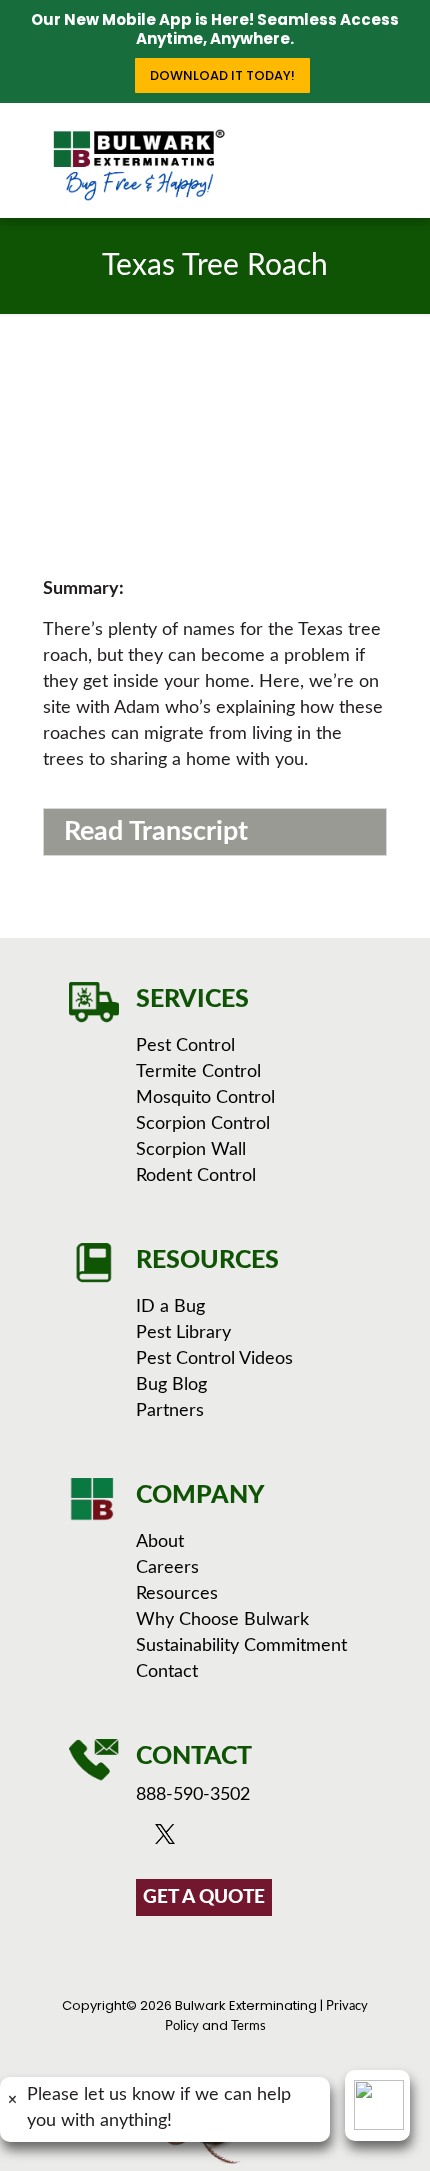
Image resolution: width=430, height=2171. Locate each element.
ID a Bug (170, 1307)
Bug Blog (171, 1385)
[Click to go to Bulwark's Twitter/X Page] (170, 1839)
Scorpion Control (203, 1124)
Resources (177, 1594)
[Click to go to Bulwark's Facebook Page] (146, 1839)
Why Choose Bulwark (222, 1620)
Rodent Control (196, 1176)
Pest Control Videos (214, 1359)
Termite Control (198, 1072)
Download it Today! (222, 75)
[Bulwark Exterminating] (138, 165)
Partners (170, 1411)
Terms (248, 2026)
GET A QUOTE (204, 1897)
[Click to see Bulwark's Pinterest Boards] (248, 1839)
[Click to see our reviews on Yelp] (272, 1839)
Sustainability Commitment (241, 1646)
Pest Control (185, 1046)
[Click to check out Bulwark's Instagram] (224, 1839)
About (160, 1542)
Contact (167, 1672)
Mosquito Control (205, 1098)
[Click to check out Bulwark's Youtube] (196, 1839)
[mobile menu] (403, 143)
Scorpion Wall (191, 1150)
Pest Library (183, 1333)
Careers (167, 1568)
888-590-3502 (193, 1795)
